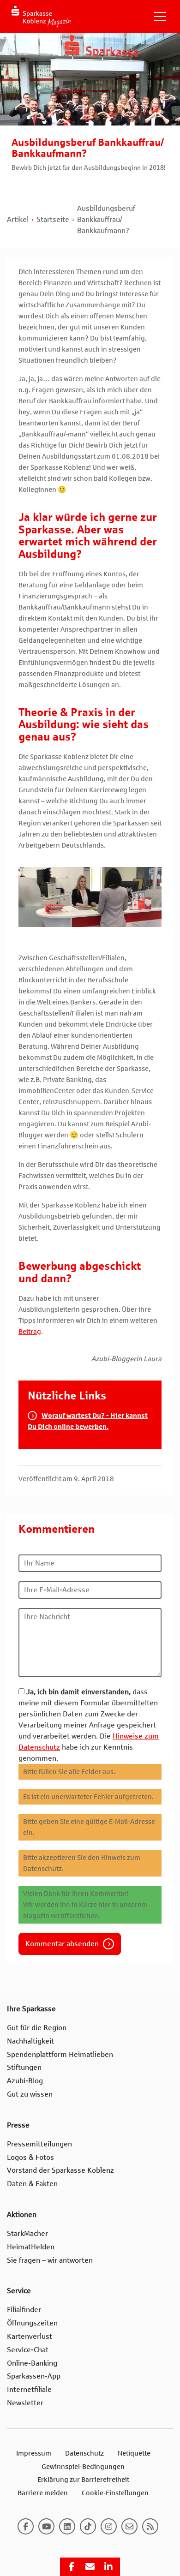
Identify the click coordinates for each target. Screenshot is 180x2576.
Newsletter (25, 2403)
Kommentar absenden (62, 1944)
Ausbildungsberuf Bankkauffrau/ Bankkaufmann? (106, 219)
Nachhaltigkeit (30, 2041)
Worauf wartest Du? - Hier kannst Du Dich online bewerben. (88, 1421)
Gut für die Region (37, 2028)
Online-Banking (32, 2363)
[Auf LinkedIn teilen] (108, 2567)
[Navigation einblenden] (160, 17)
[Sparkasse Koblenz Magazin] (41, 17)
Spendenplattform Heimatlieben (60, 2054)
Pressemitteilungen (39, 2144)
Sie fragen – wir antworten (50, 2260)
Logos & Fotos (30, 2157)
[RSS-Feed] (150, 2526)
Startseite (53, 219)
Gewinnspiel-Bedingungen (83, 2466)
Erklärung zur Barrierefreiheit (83, 2480)
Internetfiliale (29, 2389)
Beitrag (30, 1332)
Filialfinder (24, 2310)
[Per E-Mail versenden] (90, 2567)
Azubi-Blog (25, 2081)
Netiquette (134, 2453)
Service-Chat (28, 2350)
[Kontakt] (129, 2526)
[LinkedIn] (67, 2526)
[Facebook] (26, 2526)
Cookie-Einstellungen (115, 2493)
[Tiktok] (88, 2526)
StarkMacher (27, 2233)
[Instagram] (109, 2526)
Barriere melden (43, 2493)
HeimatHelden (31, 2247)
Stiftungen (24, 2067)
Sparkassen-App (34, 2376)
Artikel (18, 219)
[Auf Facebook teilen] (72, 2567)
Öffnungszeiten (32, 2323)
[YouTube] (46, 2526)
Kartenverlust (30, 2336)
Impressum (34, 2453)
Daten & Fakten (32, 2184)
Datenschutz (84, 2453)
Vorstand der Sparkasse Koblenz (60, 2170)
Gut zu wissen (30, 2094)
